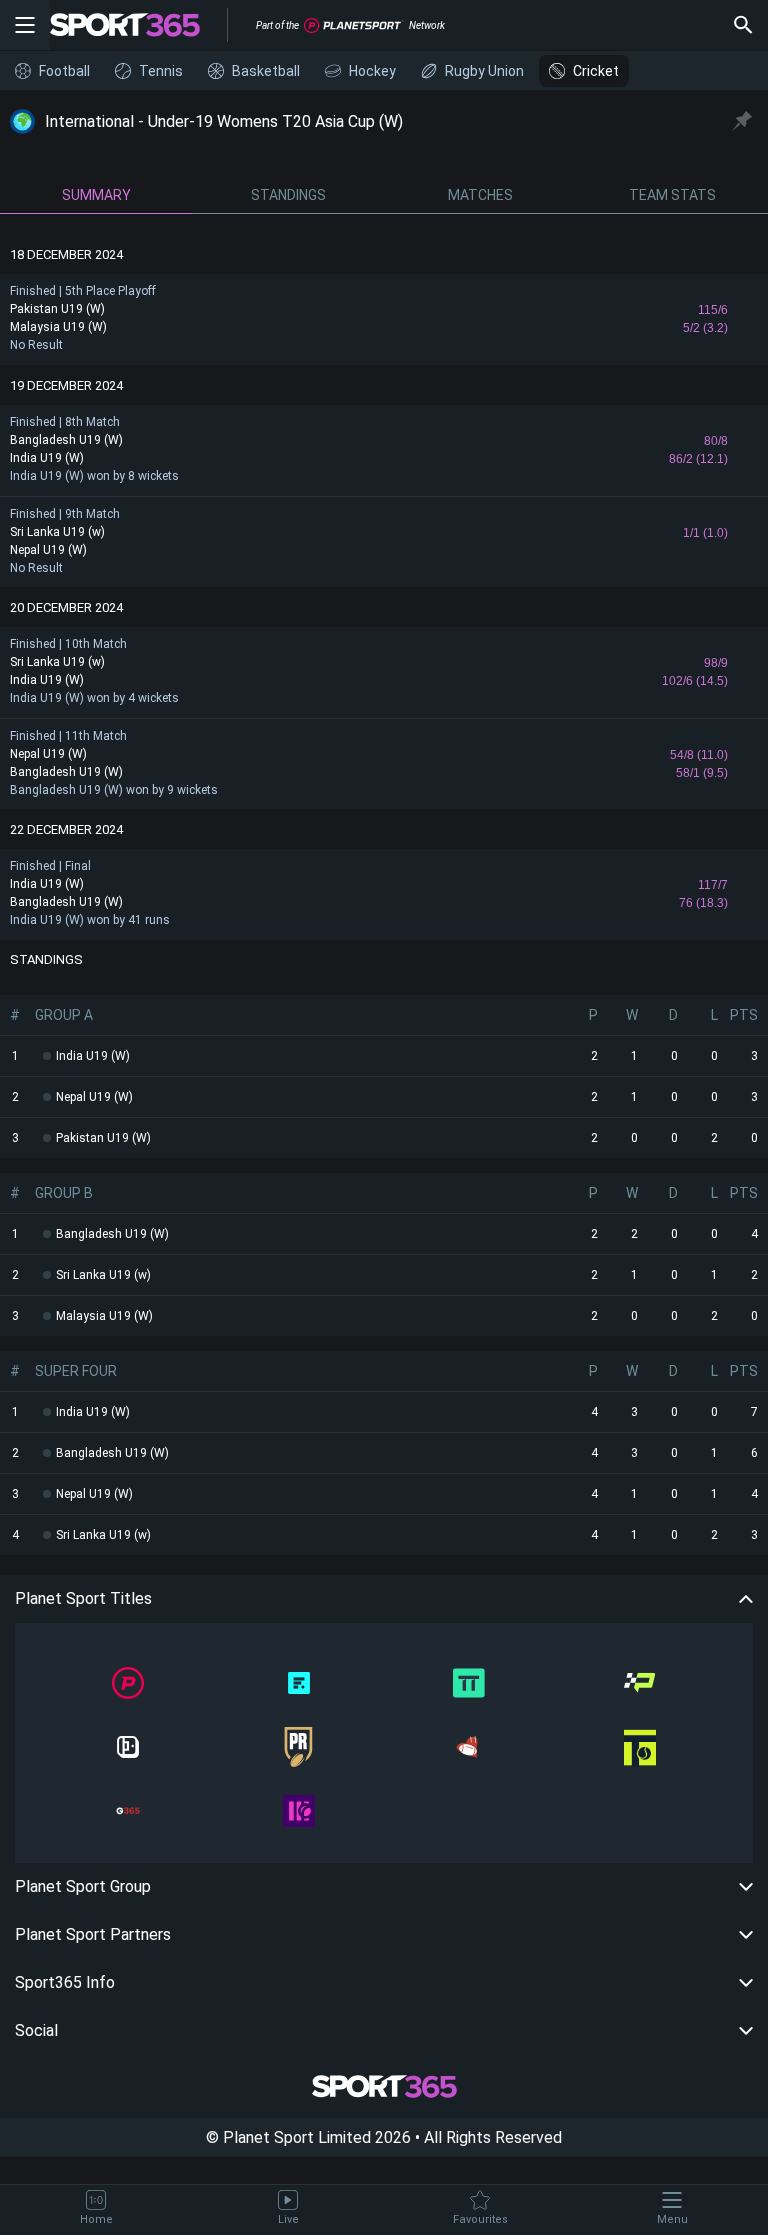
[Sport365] (137, 25)
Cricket (596, 71)
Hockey (372, 71)
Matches (480, 195)
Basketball (266, 71)
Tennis (161, 71)
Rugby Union (484, 71)
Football (64, 71)
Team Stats (672, 195)
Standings (288, 195)
